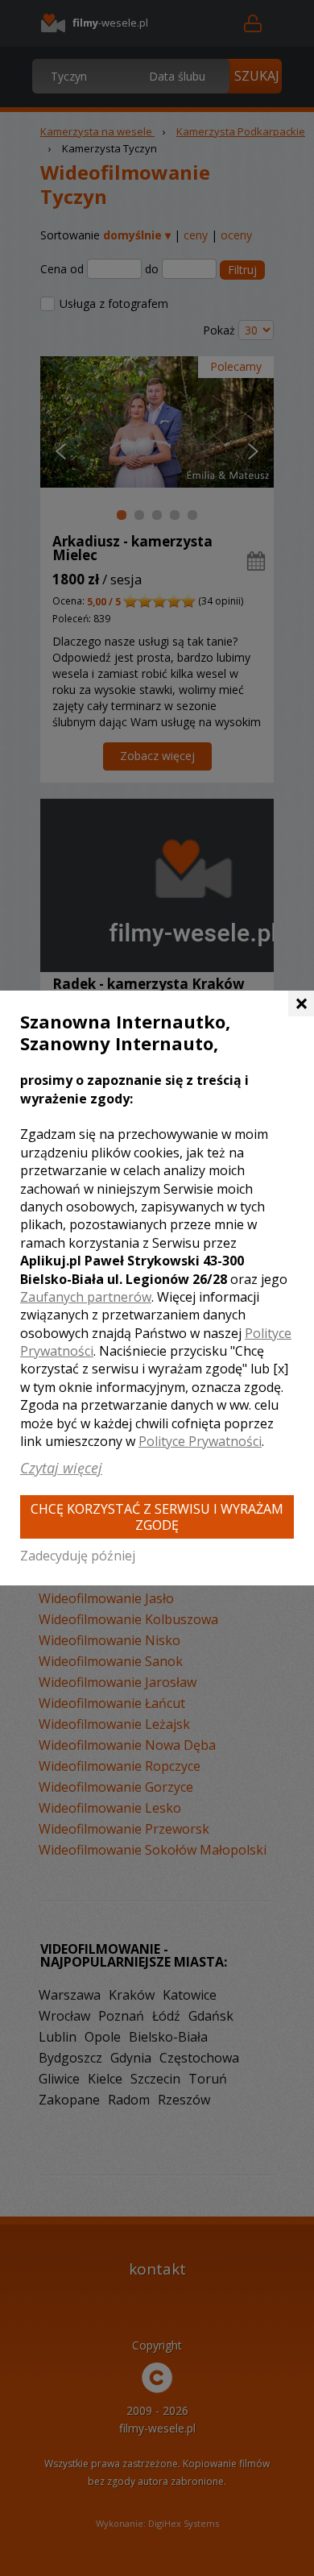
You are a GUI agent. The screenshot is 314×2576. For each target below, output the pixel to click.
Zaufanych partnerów (86, 1297)
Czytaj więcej (61, 1468)
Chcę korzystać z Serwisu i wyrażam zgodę (157, 1517)
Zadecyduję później (78, 1556)
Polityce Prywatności (200, 1441)
